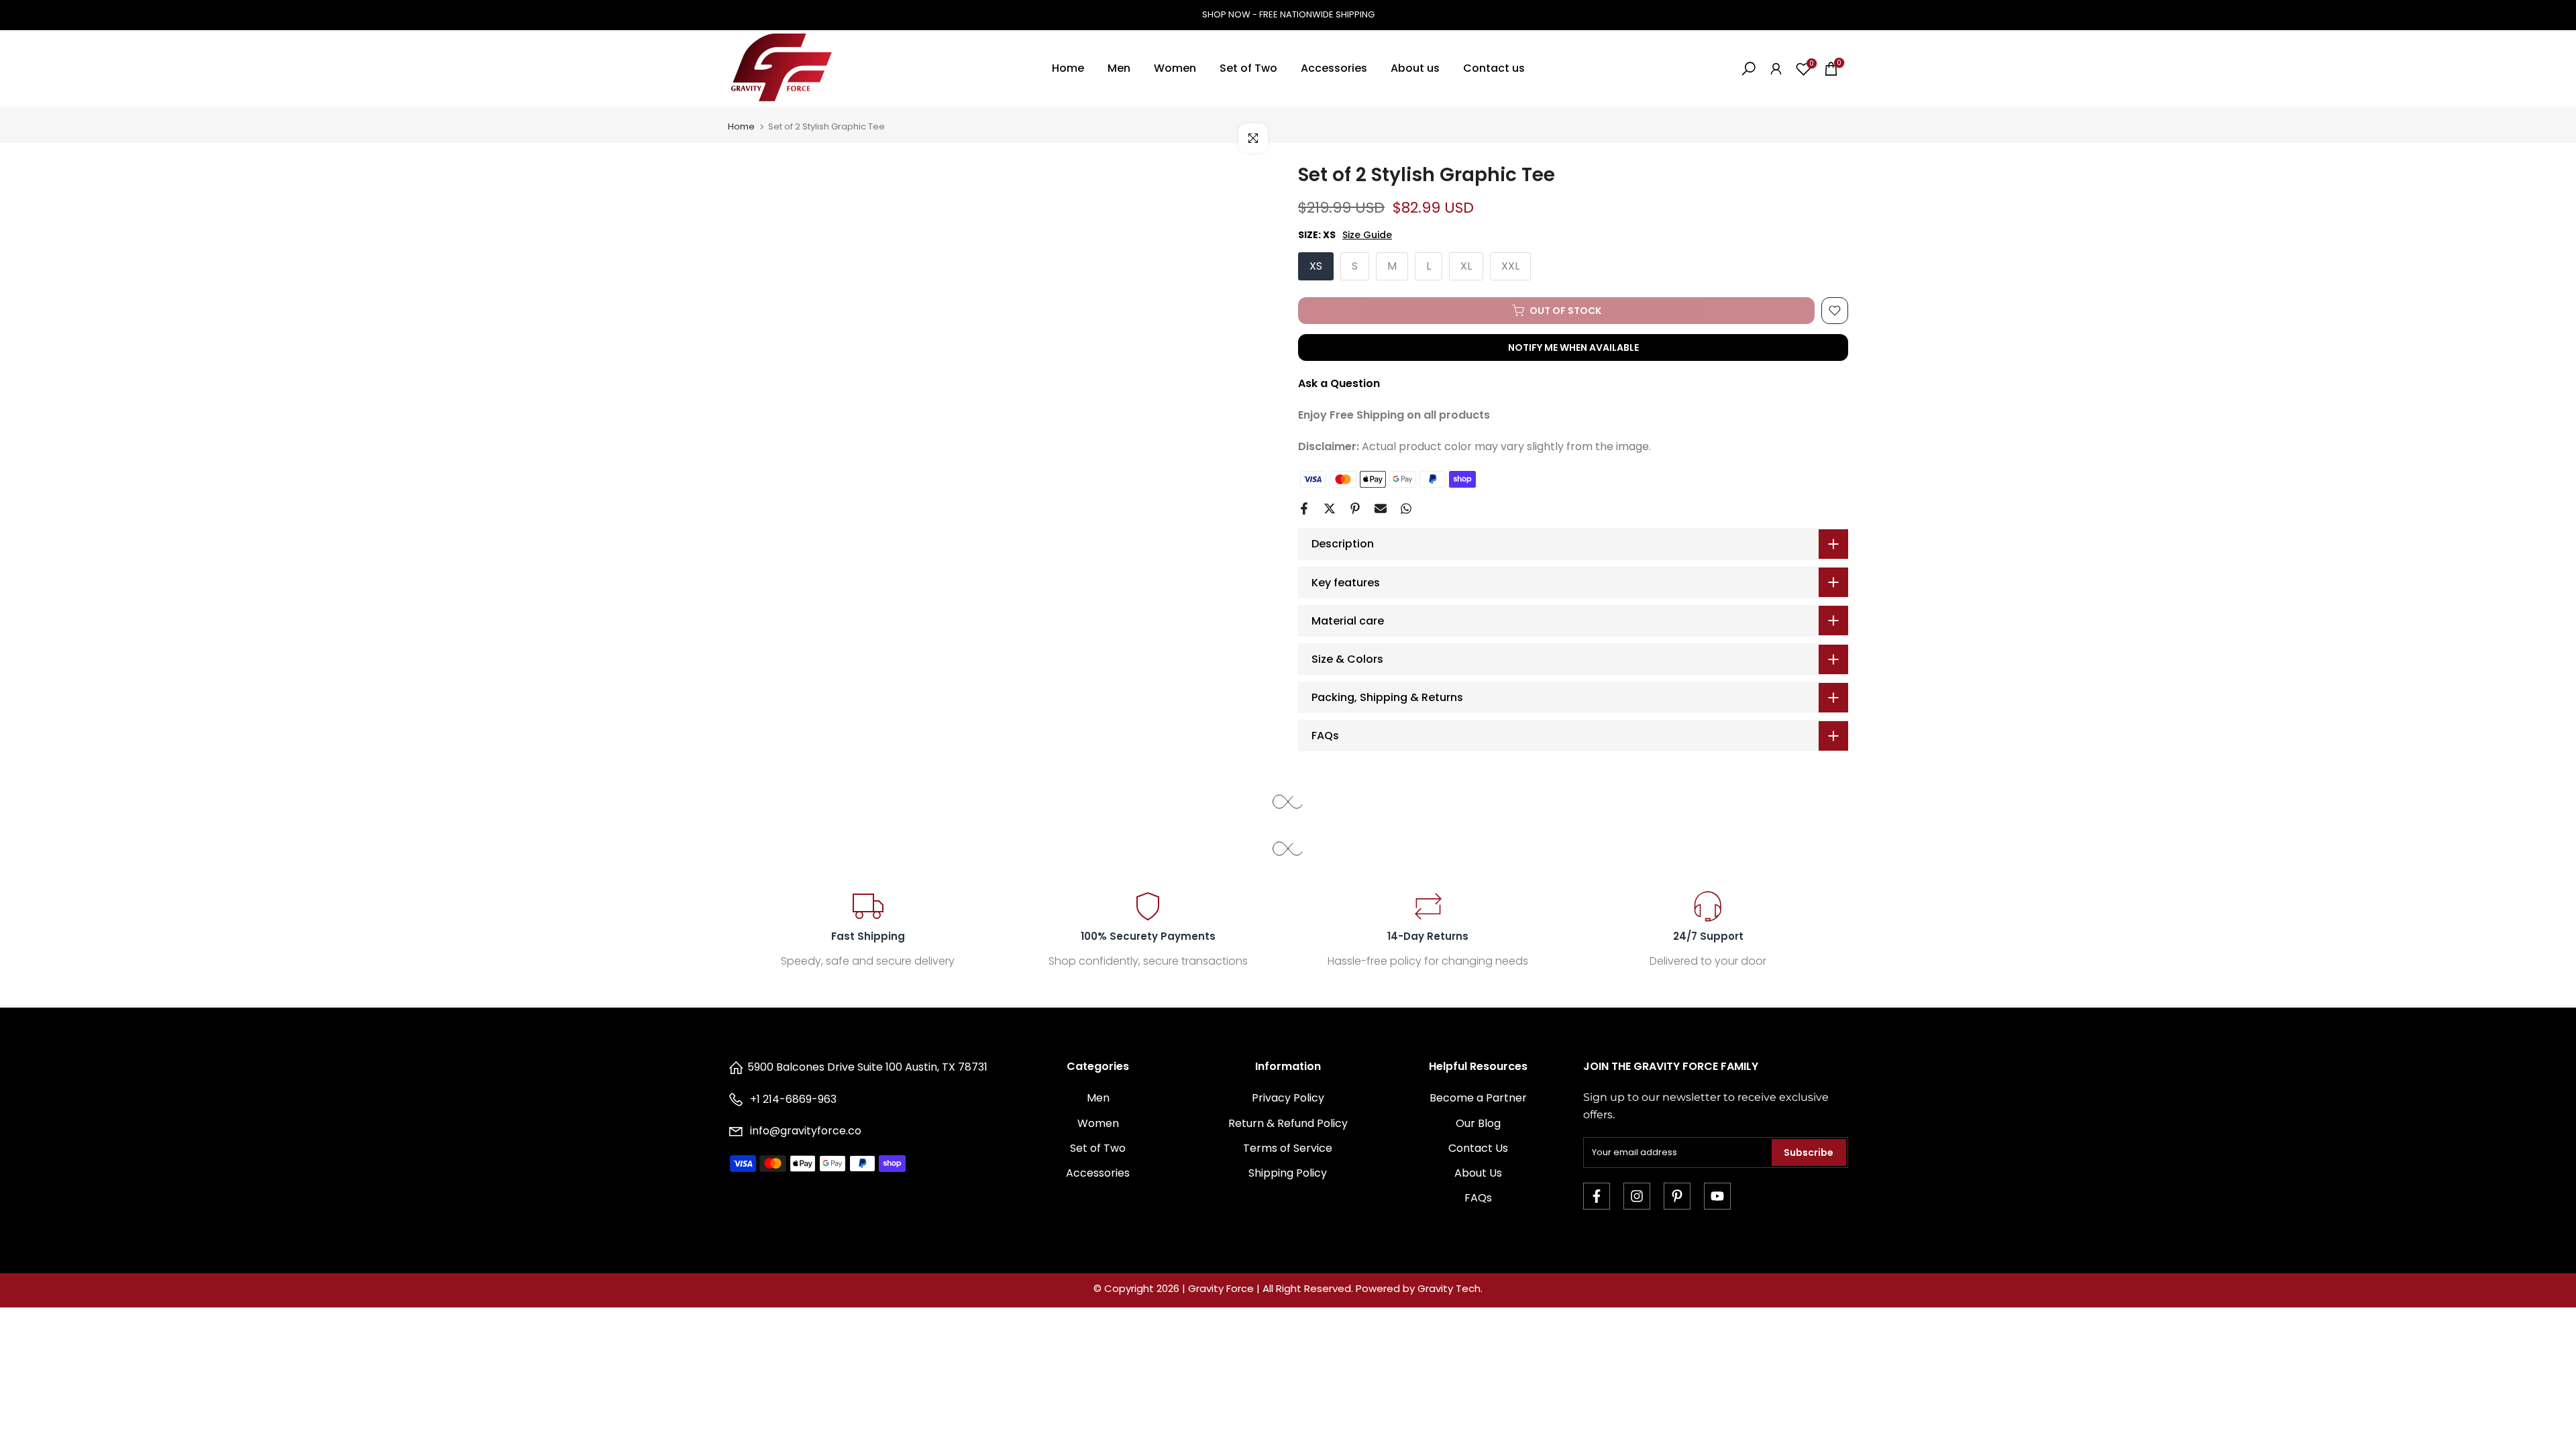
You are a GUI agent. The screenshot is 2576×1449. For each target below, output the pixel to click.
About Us (1478, 1173)
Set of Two (1248, 68)
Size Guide (1367, 235)
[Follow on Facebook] (1597, 1196)
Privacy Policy (1288, 1098)
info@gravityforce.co (806, 1131)
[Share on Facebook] (1304, 508)
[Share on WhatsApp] (1406, 508)
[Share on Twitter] (1330, 508)
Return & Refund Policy (1288, 1123)
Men (1119, 68)
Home (1068, 68)
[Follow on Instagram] (1637, 1196)
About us (1415, 68)
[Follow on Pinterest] (1677, 1196)
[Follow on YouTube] (1717, 1196)
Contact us (1494, 68)
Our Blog (1478, 1123)
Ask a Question (1339, 383)
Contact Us (1478, 1148)
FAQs (1478, 1198)
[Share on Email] (1381, 508)
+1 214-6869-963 (792, 1099)
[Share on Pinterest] (1355, 508)
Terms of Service (1288, 1148)
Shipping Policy (1288, 1173)
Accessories (1334, 68)
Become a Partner (1478, 1098)
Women (1175, 68)
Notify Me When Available (1573, 347)
